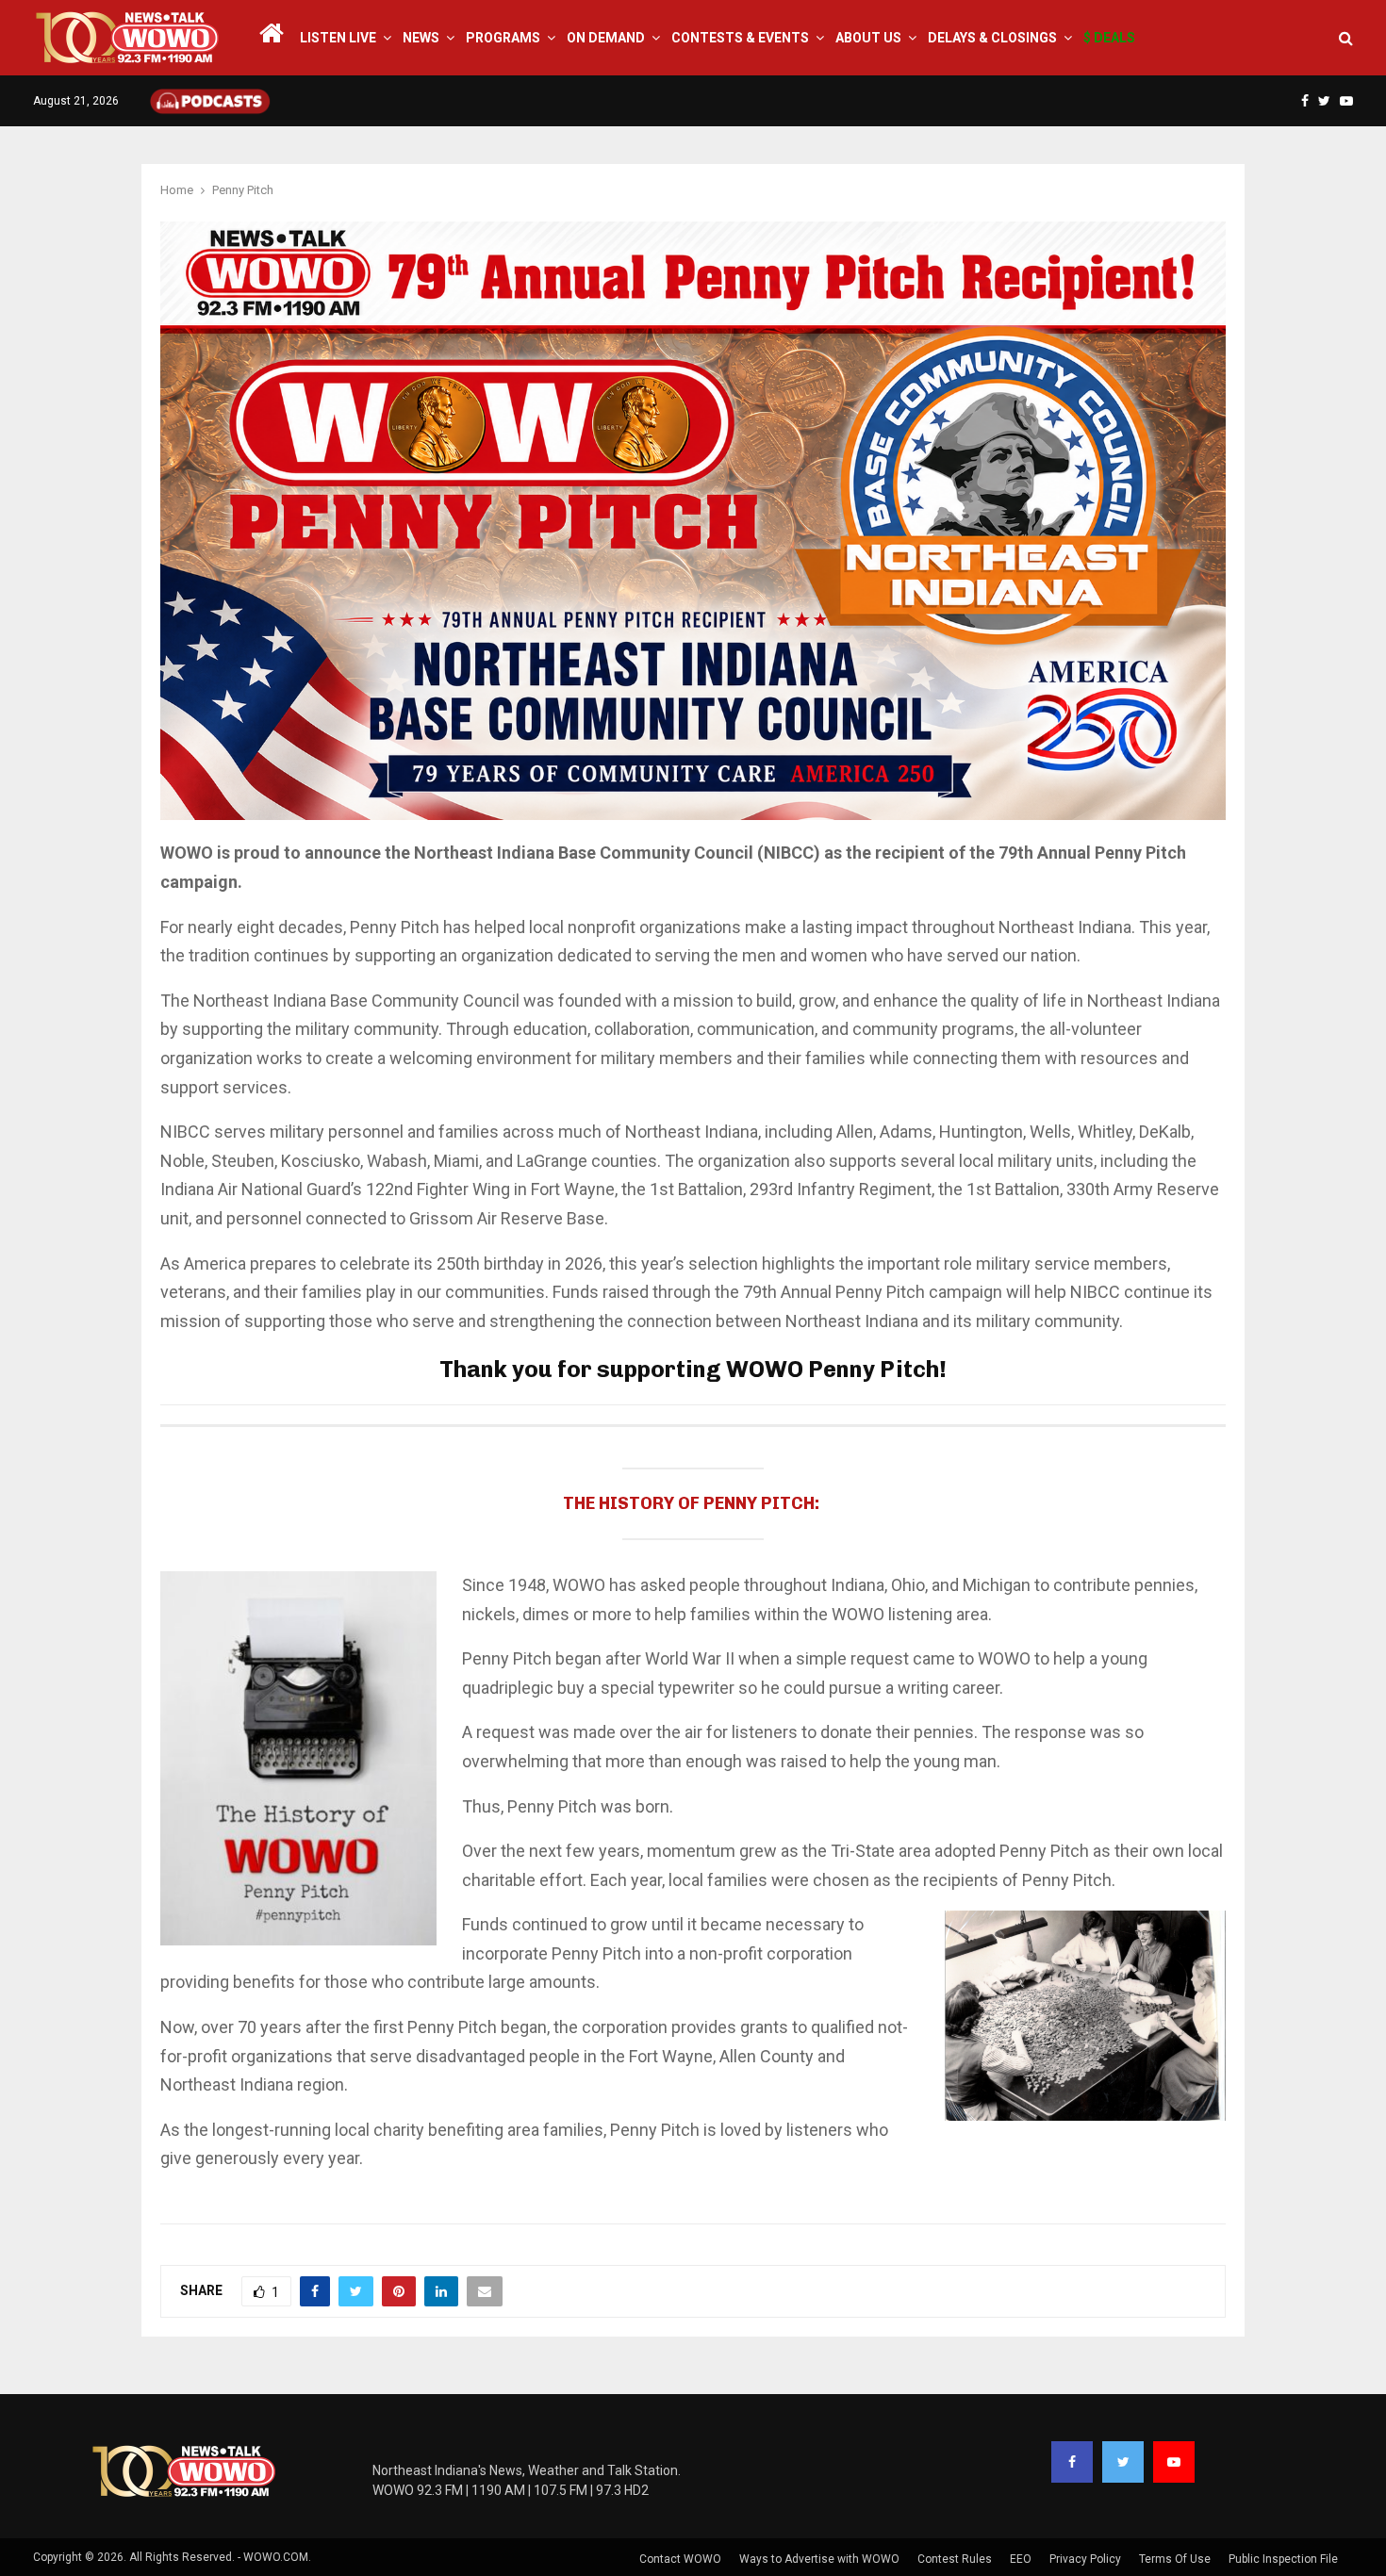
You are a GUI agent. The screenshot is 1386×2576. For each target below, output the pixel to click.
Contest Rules (955, 2559)
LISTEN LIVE (338, 38)
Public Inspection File (1283, 2559)
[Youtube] (1174, 2462)
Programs (503, 38)
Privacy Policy (1085, 2559)
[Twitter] (1123, 2462)
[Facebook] (1072, 2462)
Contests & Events (740, 38)
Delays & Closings (992, 38)
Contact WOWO (680, 2559)
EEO (1021, 2559)
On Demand (606, 38)
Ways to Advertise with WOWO (819, 2559)
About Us (868, 38)
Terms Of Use (1175, 2559)
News (421, 38)
